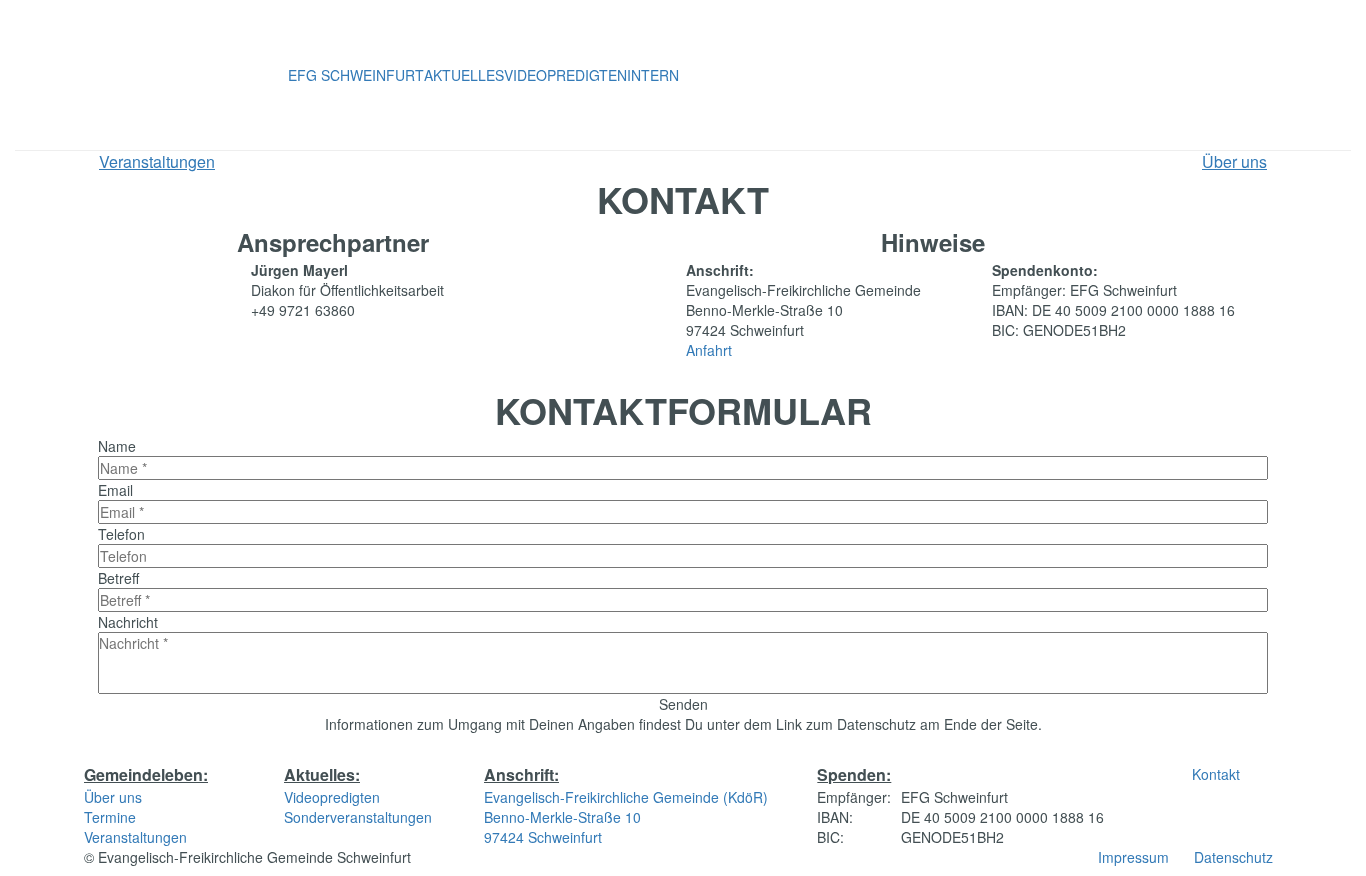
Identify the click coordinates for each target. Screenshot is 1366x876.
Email (115, 490)
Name (117, 446)
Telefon (121, 534)
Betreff (118, 578)
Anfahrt (709, 350)
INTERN (653, 75)
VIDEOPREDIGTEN (565, 75)
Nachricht (128, 622)
